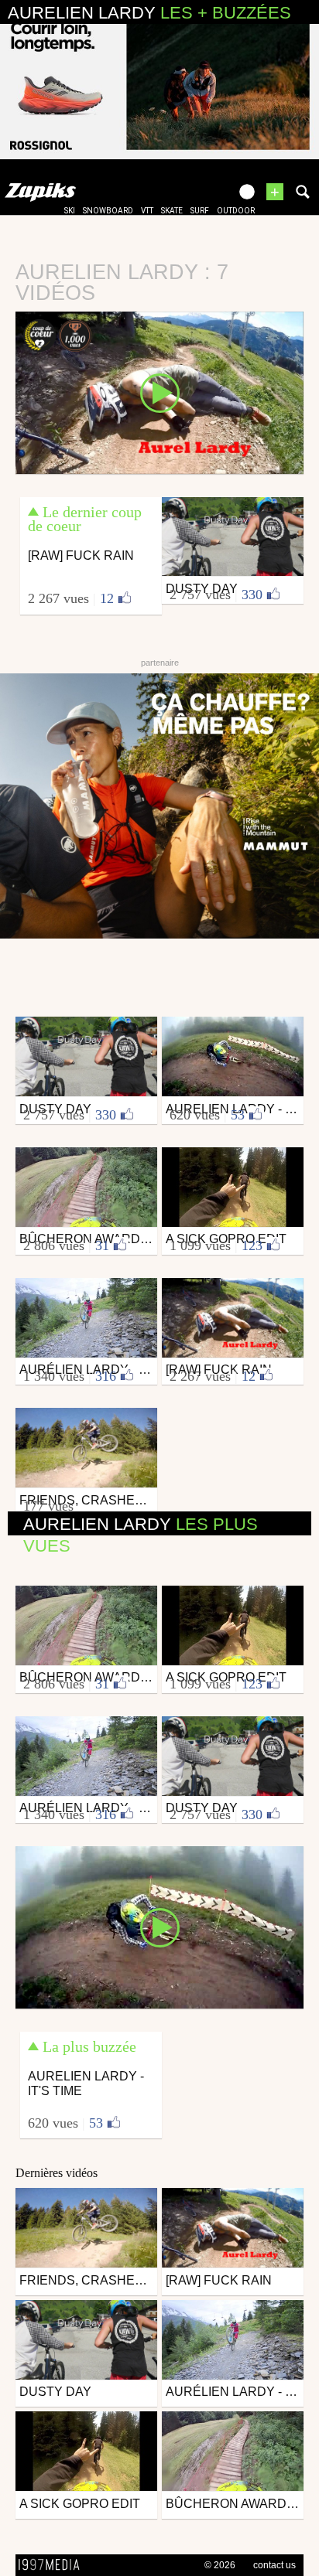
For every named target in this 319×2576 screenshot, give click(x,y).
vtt (147, 211)
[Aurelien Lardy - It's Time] (159, 1927)
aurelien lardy (149, 13)
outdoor (236, 211)
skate (172, 211)
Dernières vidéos (57, 2173)
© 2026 (220, 2565)
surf (200, 211)
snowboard (108, 211)
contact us (274, 2565)
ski (70, 211)
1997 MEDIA (53, 2565)
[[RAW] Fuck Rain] (159, 391)
